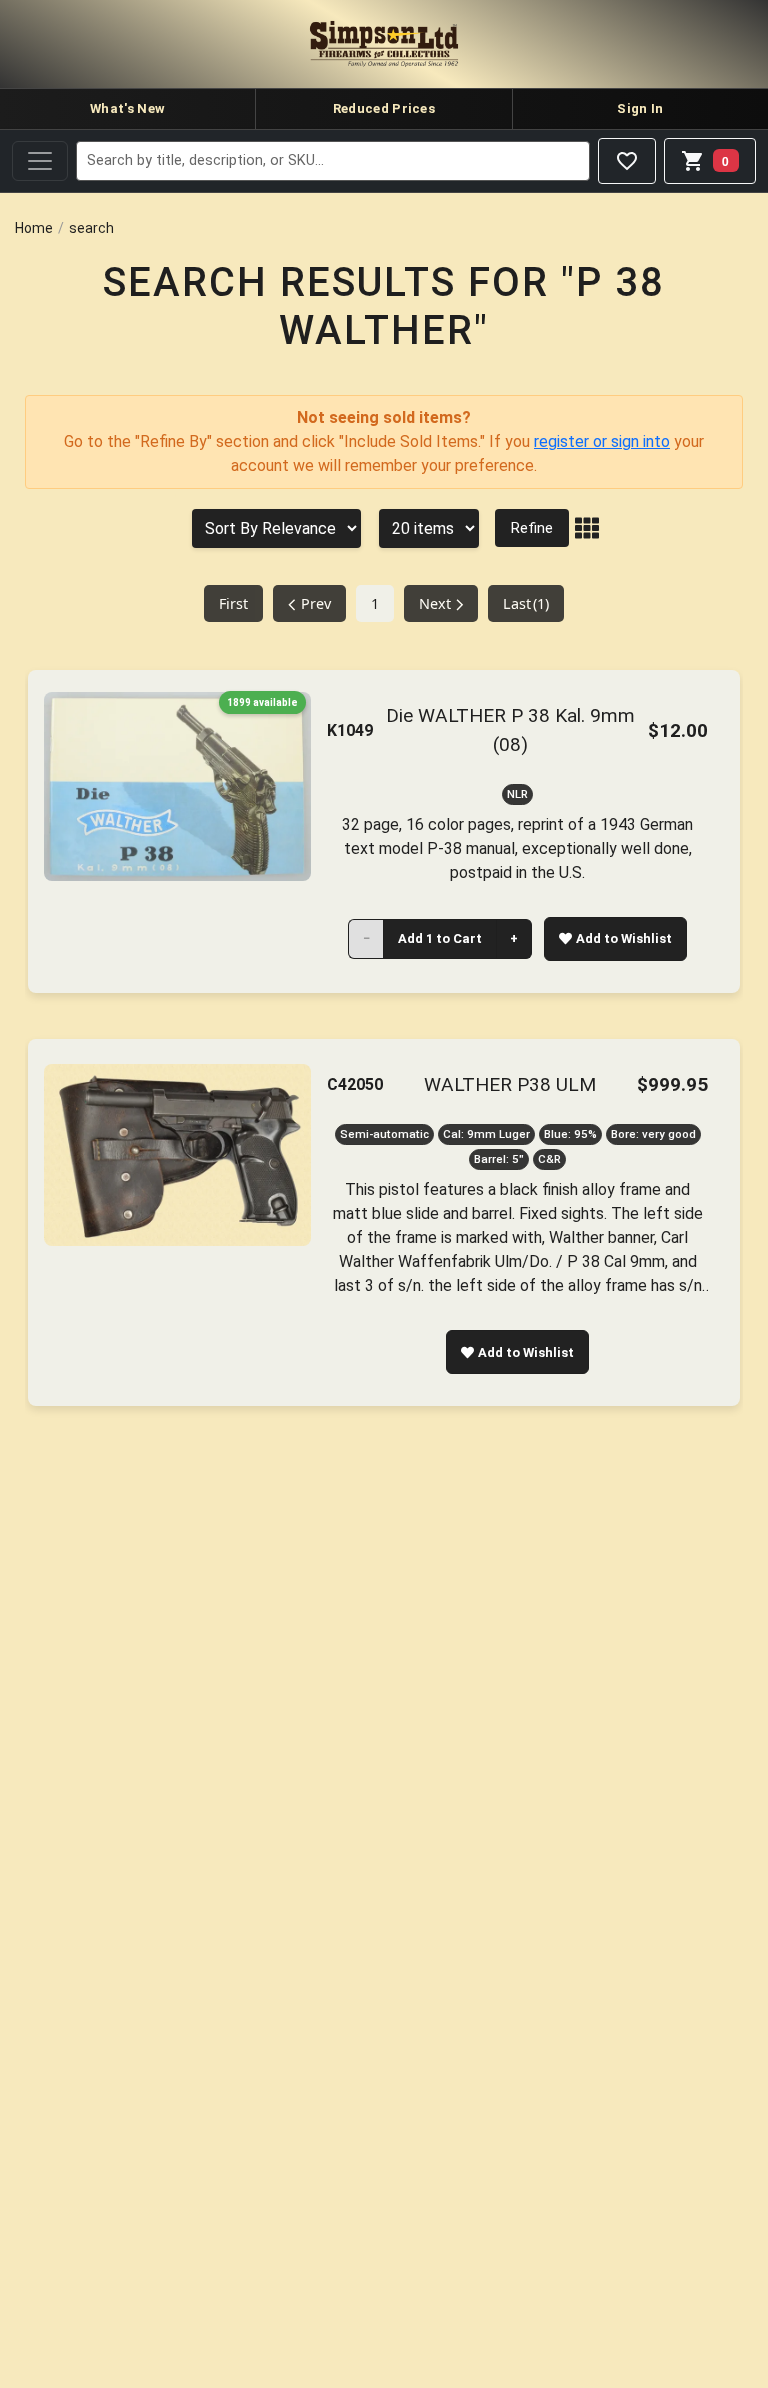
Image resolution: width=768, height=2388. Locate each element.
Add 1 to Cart (440, 938)
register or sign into (602, 441)
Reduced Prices (384, 108)
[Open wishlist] (627, 161)
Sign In (640, 108)
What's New (127, 108)
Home (34, 228)
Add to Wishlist (624, 938)
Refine (532, 528)
